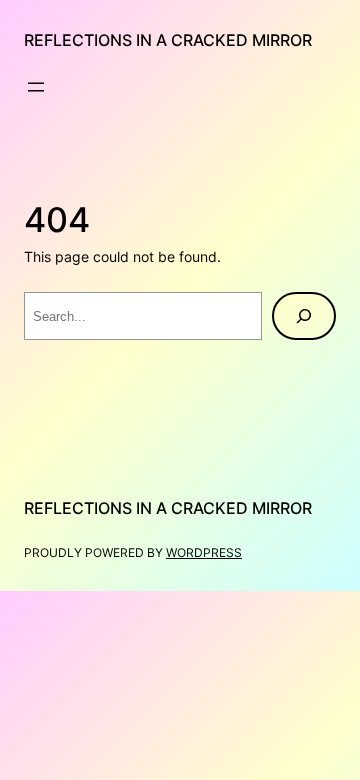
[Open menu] (36, 87)
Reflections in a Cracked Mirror (168, 40)
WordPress (204, 552)
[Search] (304, 316)
